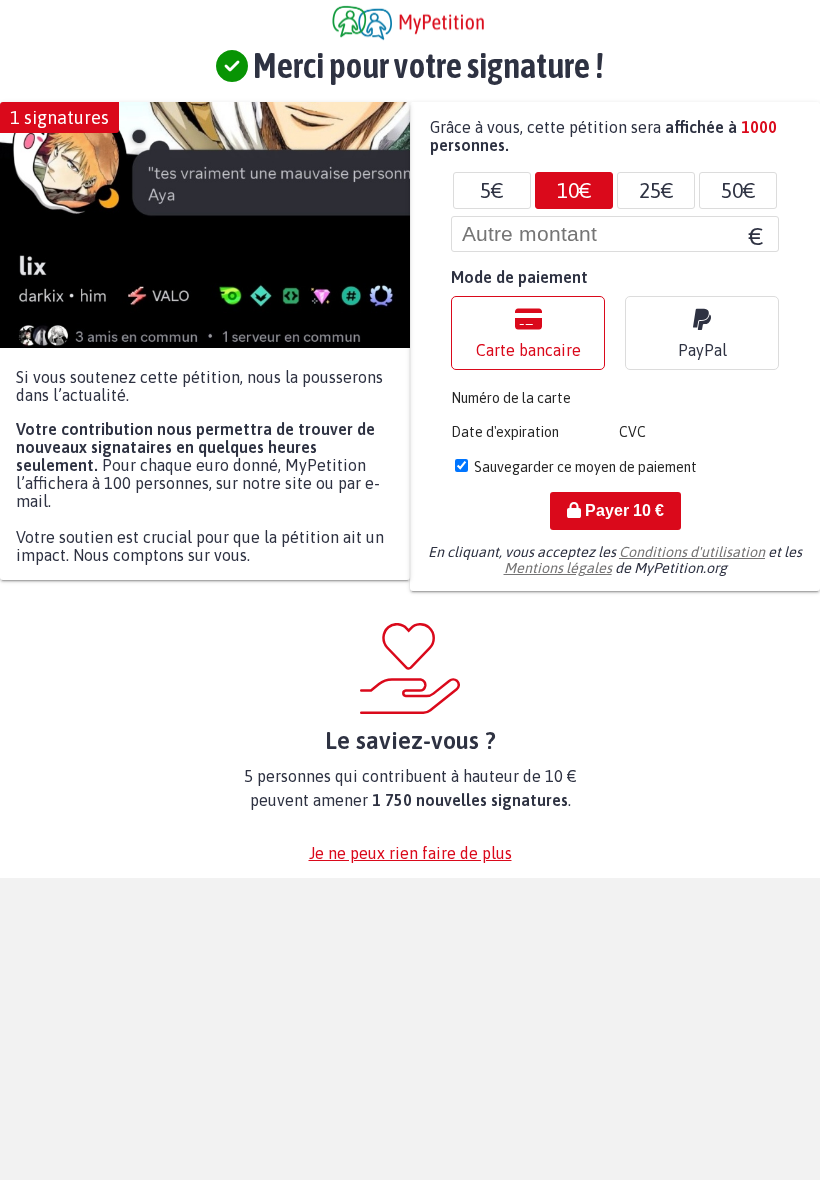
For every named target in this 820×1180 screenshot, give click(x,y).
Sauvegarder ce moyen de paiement (585, 467)
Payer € (622, 510)
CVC (632, 432)
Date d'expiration (505, 432)
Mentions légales (558, 568)
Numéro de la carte (511, 398)
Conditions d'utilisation (692, 552)
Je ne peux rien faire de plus (410, 853)
